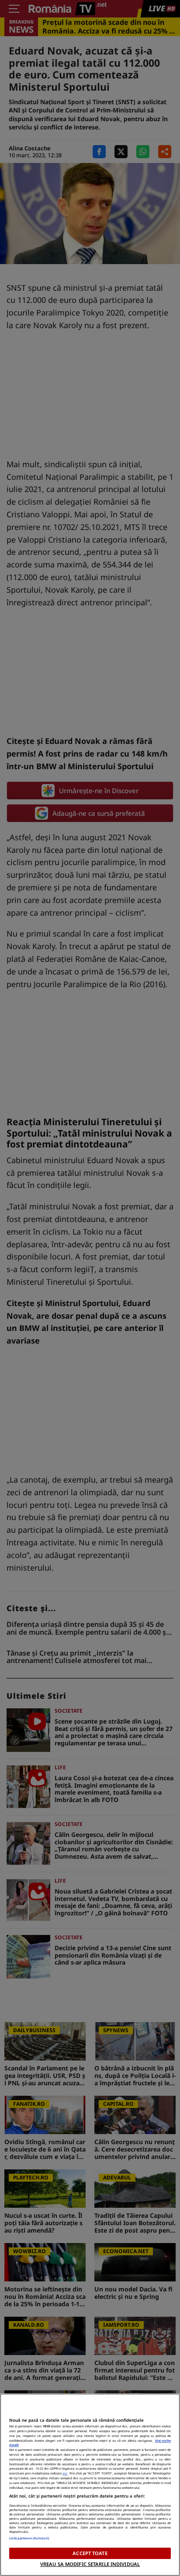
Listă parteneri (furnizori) (29, 2538)
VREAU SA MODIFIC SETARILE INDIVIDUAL (90, 2564)
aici (65, 2473)
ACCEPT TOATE (90, 2553)
